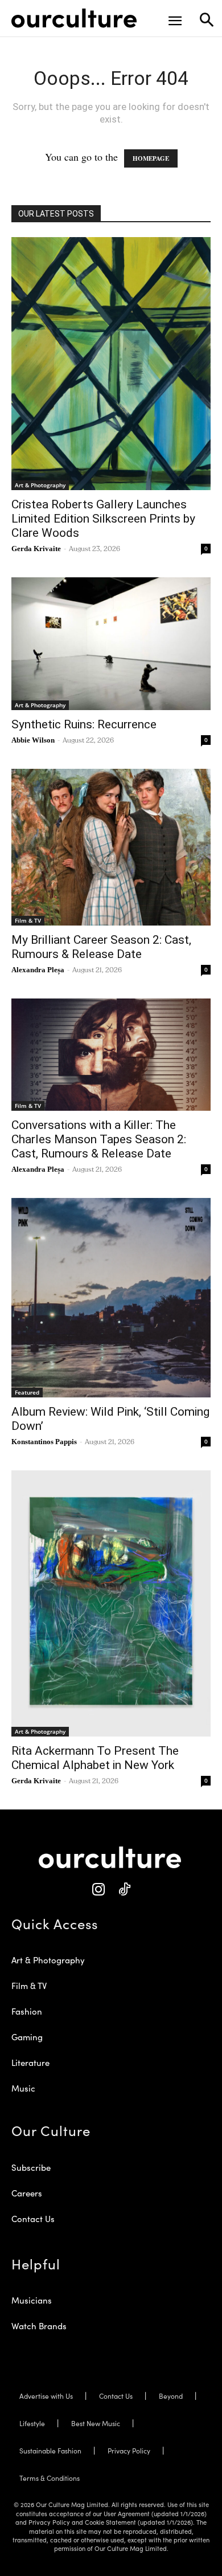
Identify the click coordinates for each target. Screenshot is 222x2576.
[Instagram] (98, 1890)
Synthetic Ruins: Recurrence (84, 724)
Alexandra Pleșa (38, 970)
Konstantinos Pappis (44, 1442)
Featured (27, 1392)
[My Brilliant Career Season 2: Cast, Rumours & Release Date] (111, 847)
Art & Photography (40, 485)
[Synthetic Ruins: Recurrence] (111, 644)
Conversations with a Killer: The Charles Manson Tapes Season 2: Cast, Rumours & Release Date (99, 1139)
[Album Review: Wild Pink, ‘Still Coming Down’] (111, 1298)
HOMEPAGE (151, 158)
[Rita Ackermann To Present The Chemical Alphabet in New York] (111, 1603)
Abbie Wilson (33, 740)
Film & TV (28, 920)
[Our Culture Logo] (74, 18)
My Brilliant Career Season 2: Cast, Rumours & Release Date (101, 947)
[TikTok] (124, 1890)
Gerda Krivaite (36, 549)
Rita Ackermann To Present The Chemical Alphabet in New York (95, 1758)
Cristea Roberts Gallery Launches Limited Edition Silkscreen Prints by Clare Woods (103, 519)
